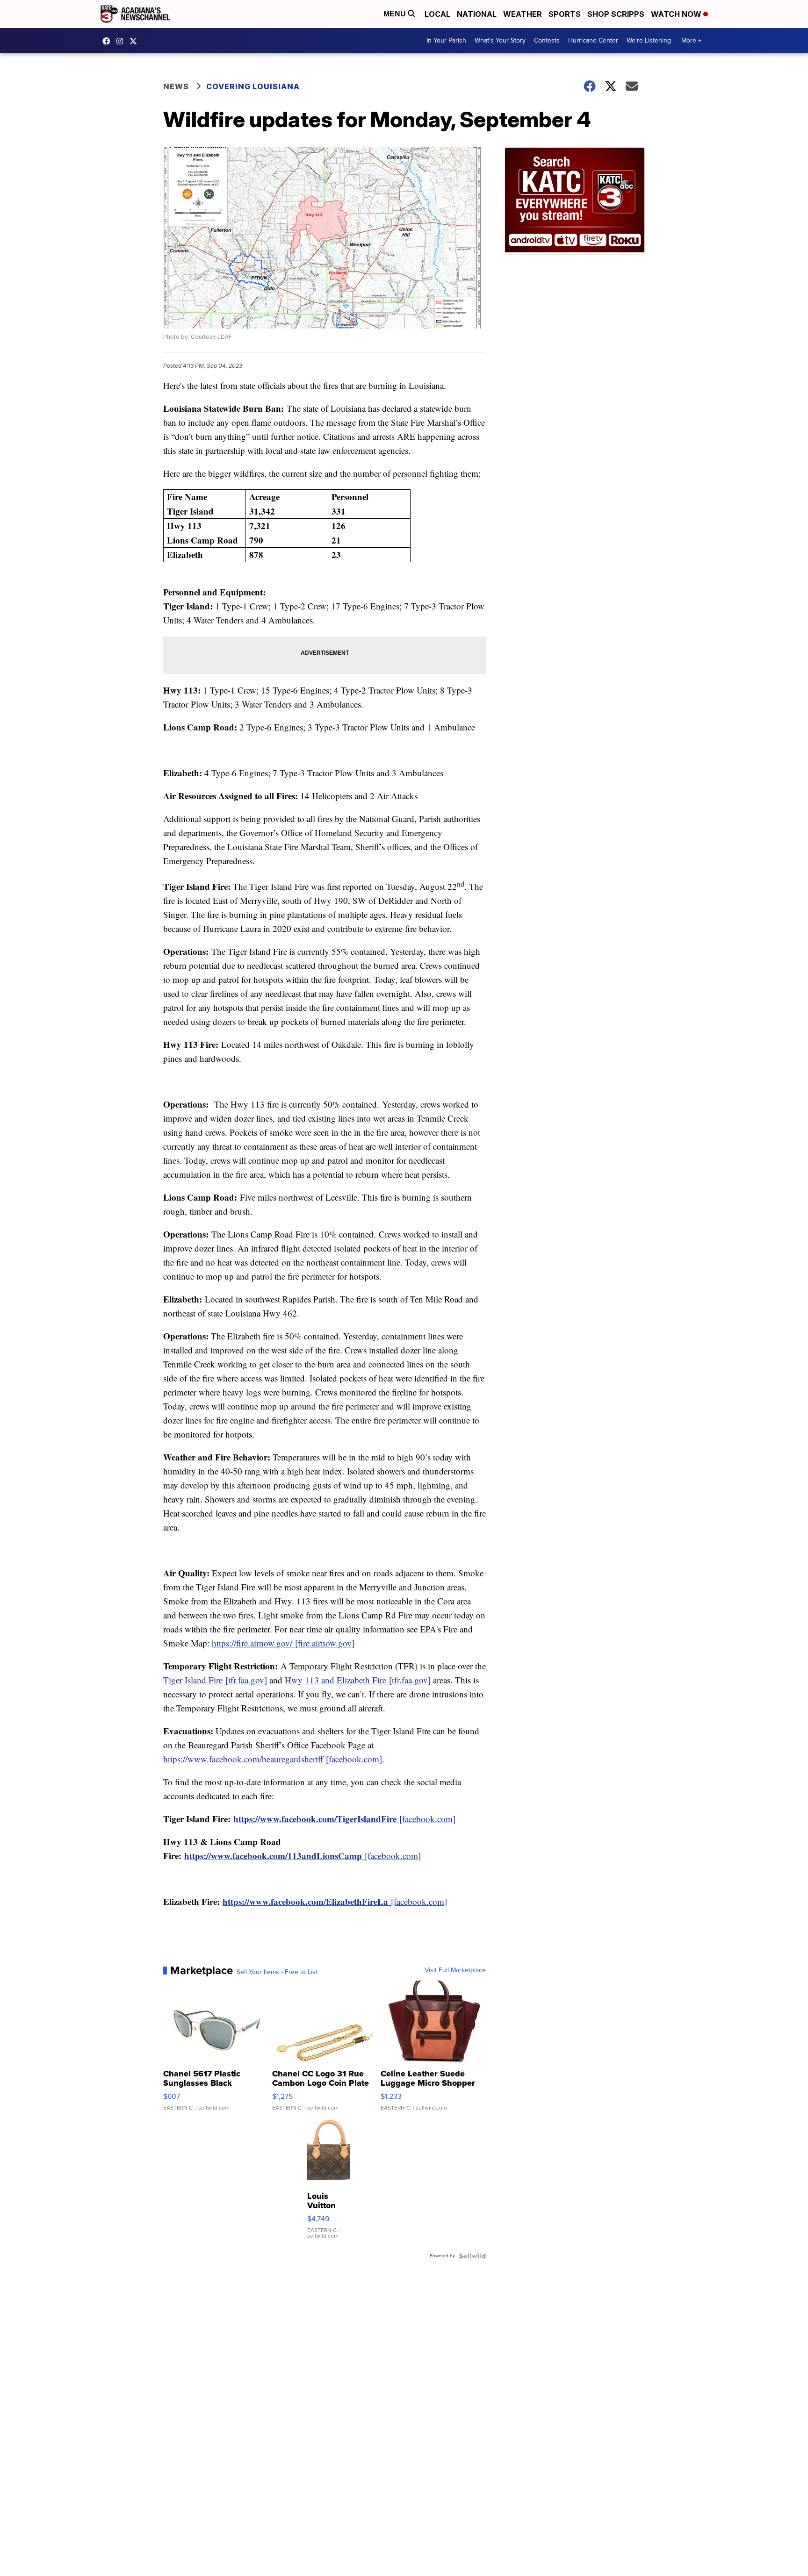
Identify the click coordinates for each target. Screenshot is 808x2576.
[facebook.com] (273, 1759)
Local (437, 14)
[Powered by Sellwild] (472, 2256)
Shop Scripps (616, 14)
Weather (523, 14)
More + (691, 40)
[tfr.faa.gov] (215, 1680)
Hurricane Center (593, 40)
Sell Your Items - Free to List (277, 1972)
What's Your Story (500, 40)
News (176, 86)
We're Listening (649, 40)
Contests (547, 40)
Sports (565, 14)
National (477, 14)
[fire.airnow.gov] (283, 1643)
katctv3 (108, 41)
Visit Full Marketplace (455, 1970)
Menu (396, 14)
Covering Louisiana (253, 86)
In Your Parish (446, 40)
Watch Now (677, 14)
